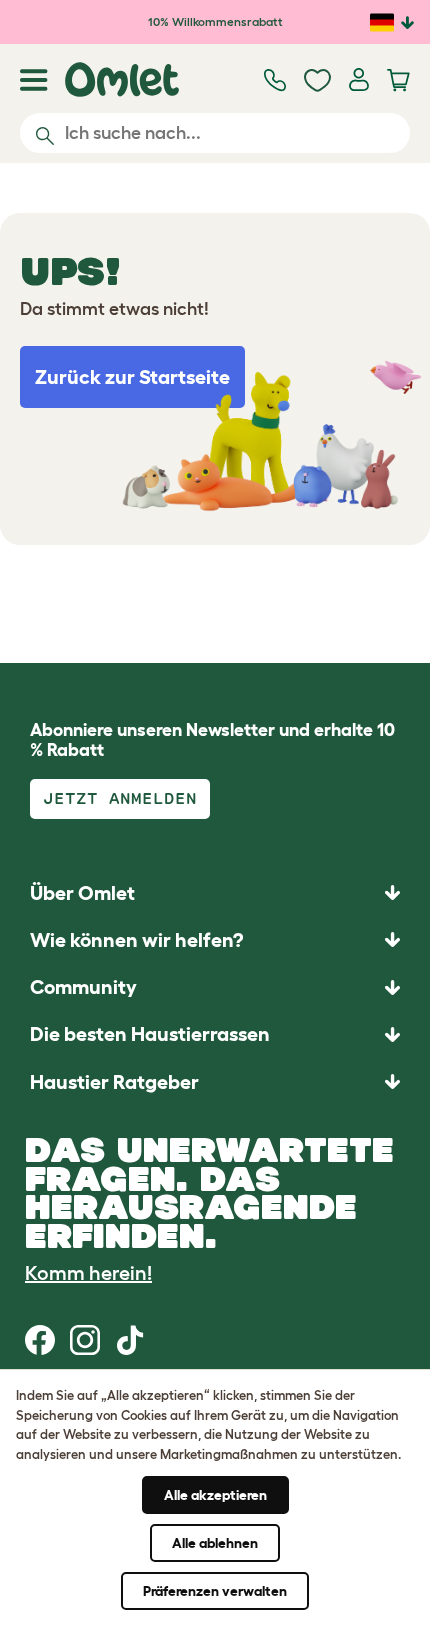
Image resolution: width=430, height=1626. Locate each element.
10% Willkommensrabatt (215, 21)
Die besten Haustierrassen (150, 1034)
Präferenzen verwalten (215, 1591)
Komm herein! (88, 1273)
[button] (215, 1081)
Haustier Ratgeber (114, 1082)
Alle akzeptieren (215, 1495)
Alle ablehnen (215, 1543)
